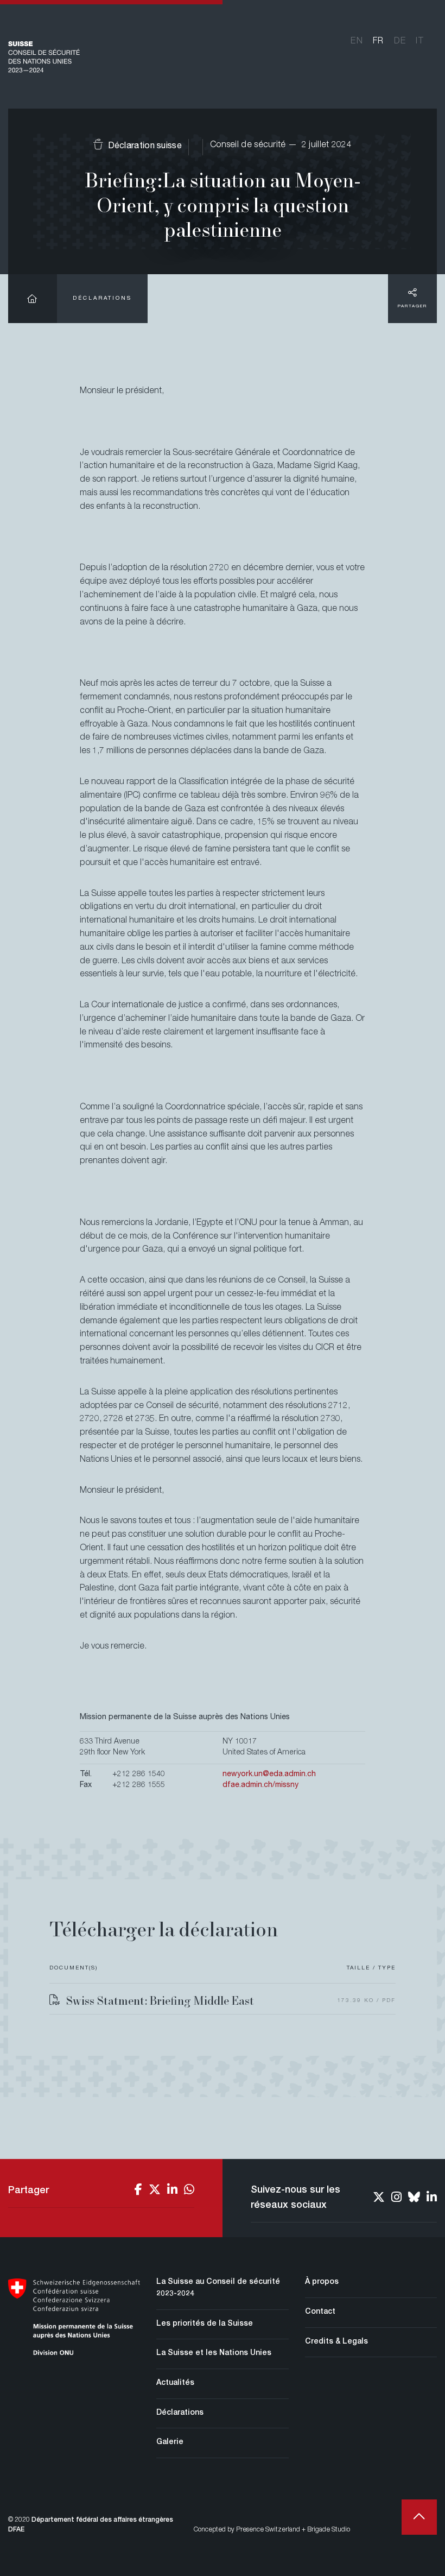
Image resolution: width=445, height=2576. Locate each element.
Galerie (170, 2442)
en (357, 42)
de (400, 42)
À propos (322, 2282)
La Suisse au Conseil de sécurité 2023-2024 (218, 2288)
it (420, 42)
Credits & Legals (336, 2342)
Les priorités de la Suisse (205, 2324)
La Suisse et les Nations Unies (214, 2353)
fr (379, 42)
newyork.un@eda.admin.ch (269, 1775)
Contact (320, 2312)
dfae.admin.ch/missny (260, 1785)
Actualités (175, 2383)
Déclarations (102, 299)
